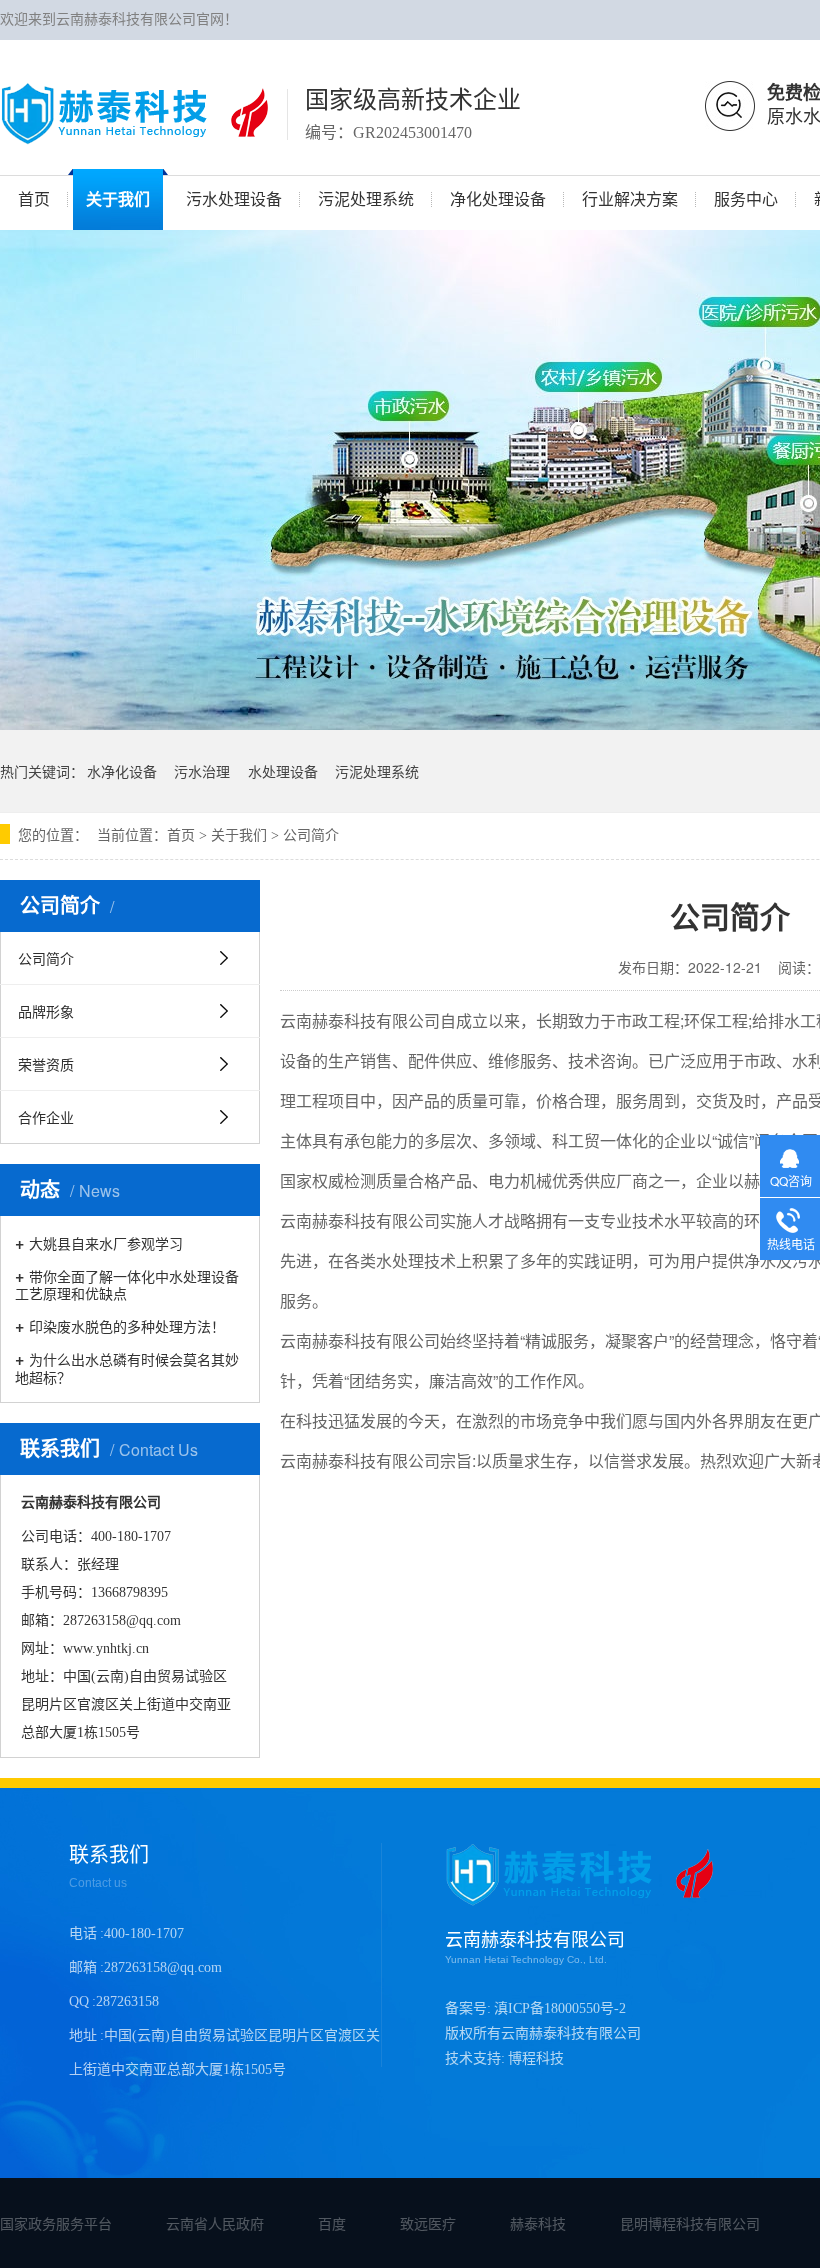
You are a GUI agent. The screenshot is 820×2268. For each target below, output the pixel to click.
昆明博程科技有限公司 (690, 2223)
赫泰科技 (538, 2223)
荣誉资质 (46, 1064)
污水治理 (202, 771)
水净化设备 (122, 771)
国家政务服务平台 (56, 2223)
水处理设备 (283, 771)
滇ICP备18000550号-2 (560, 2008)
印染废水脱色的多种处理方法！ (127, 1325)
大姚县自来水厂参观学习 (106, 1242)
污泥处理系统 (377, 771)
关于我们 (239, 835)
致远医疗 (428, 2223)
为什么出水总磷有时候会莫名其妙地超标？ (127, 1367)
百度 (332, 2223)
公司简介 (311, 835)
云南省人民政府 (215, 2223)
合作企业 (46, 1117)
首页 (181, 835)
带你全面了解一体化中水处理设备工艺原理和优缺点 (127, 1284)
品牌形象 (46, 1011)
